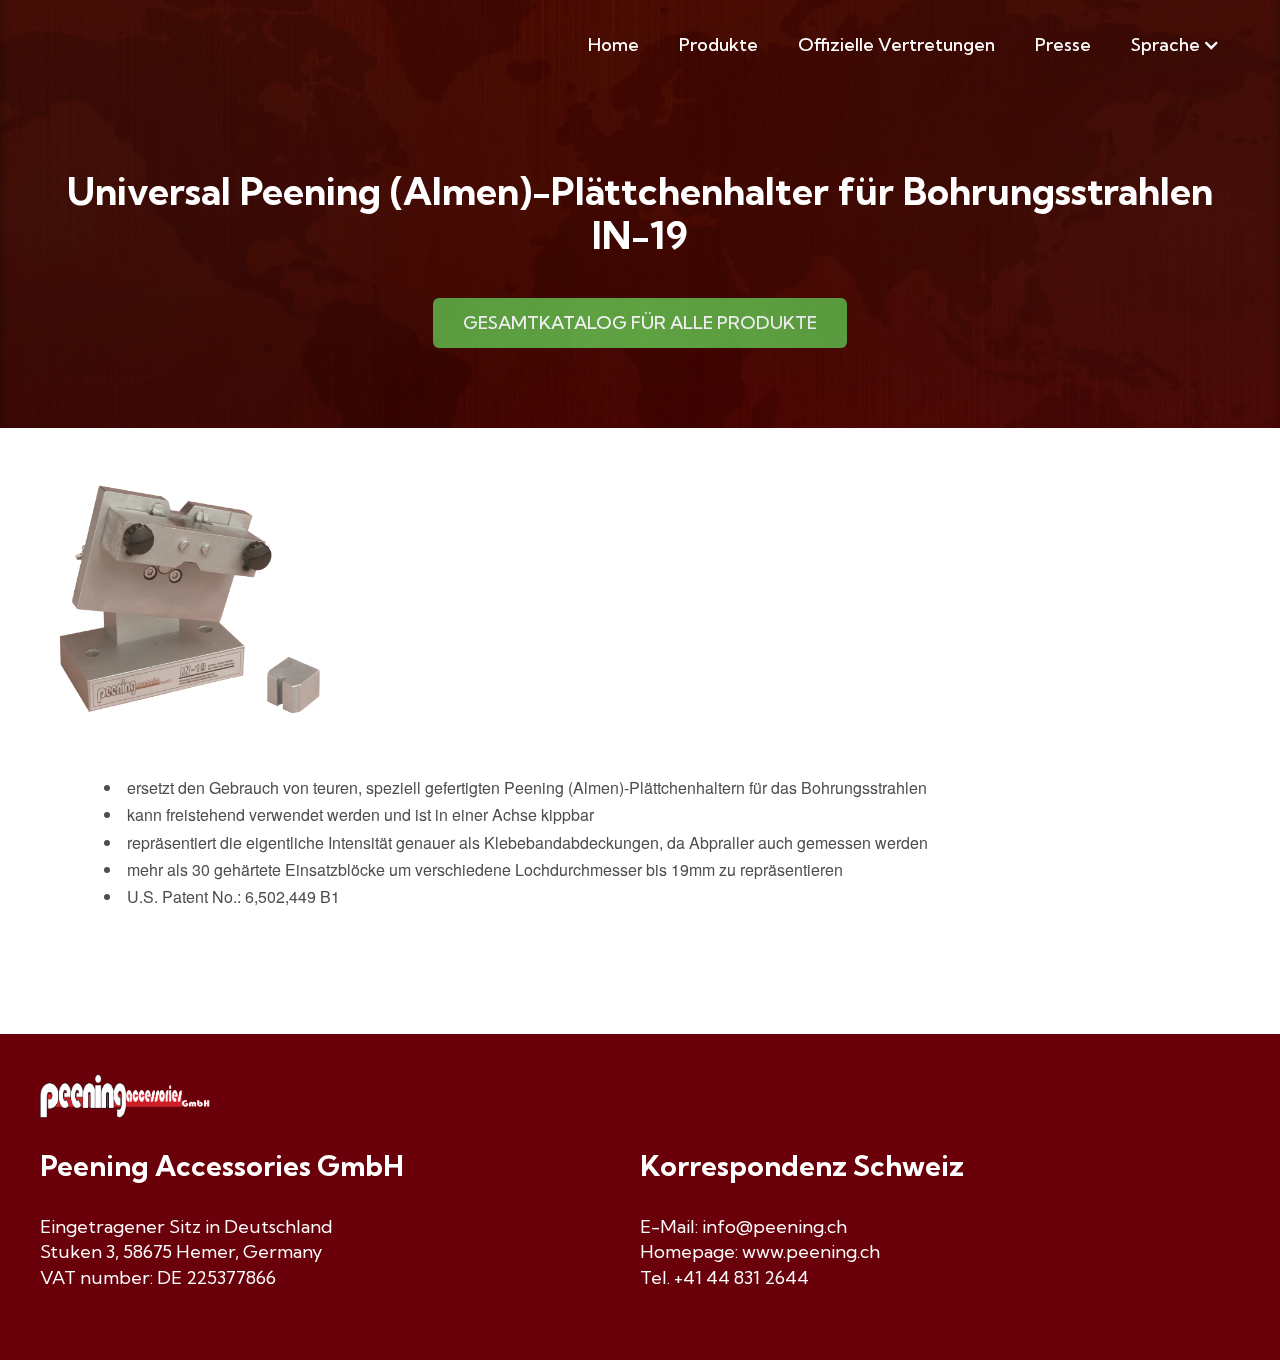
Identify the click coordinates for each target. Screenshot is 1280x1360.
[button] (1175, 45)
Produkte (718, 44)
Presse (1063, 44)
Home (613, 44)
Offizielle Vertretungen (896, 44)
